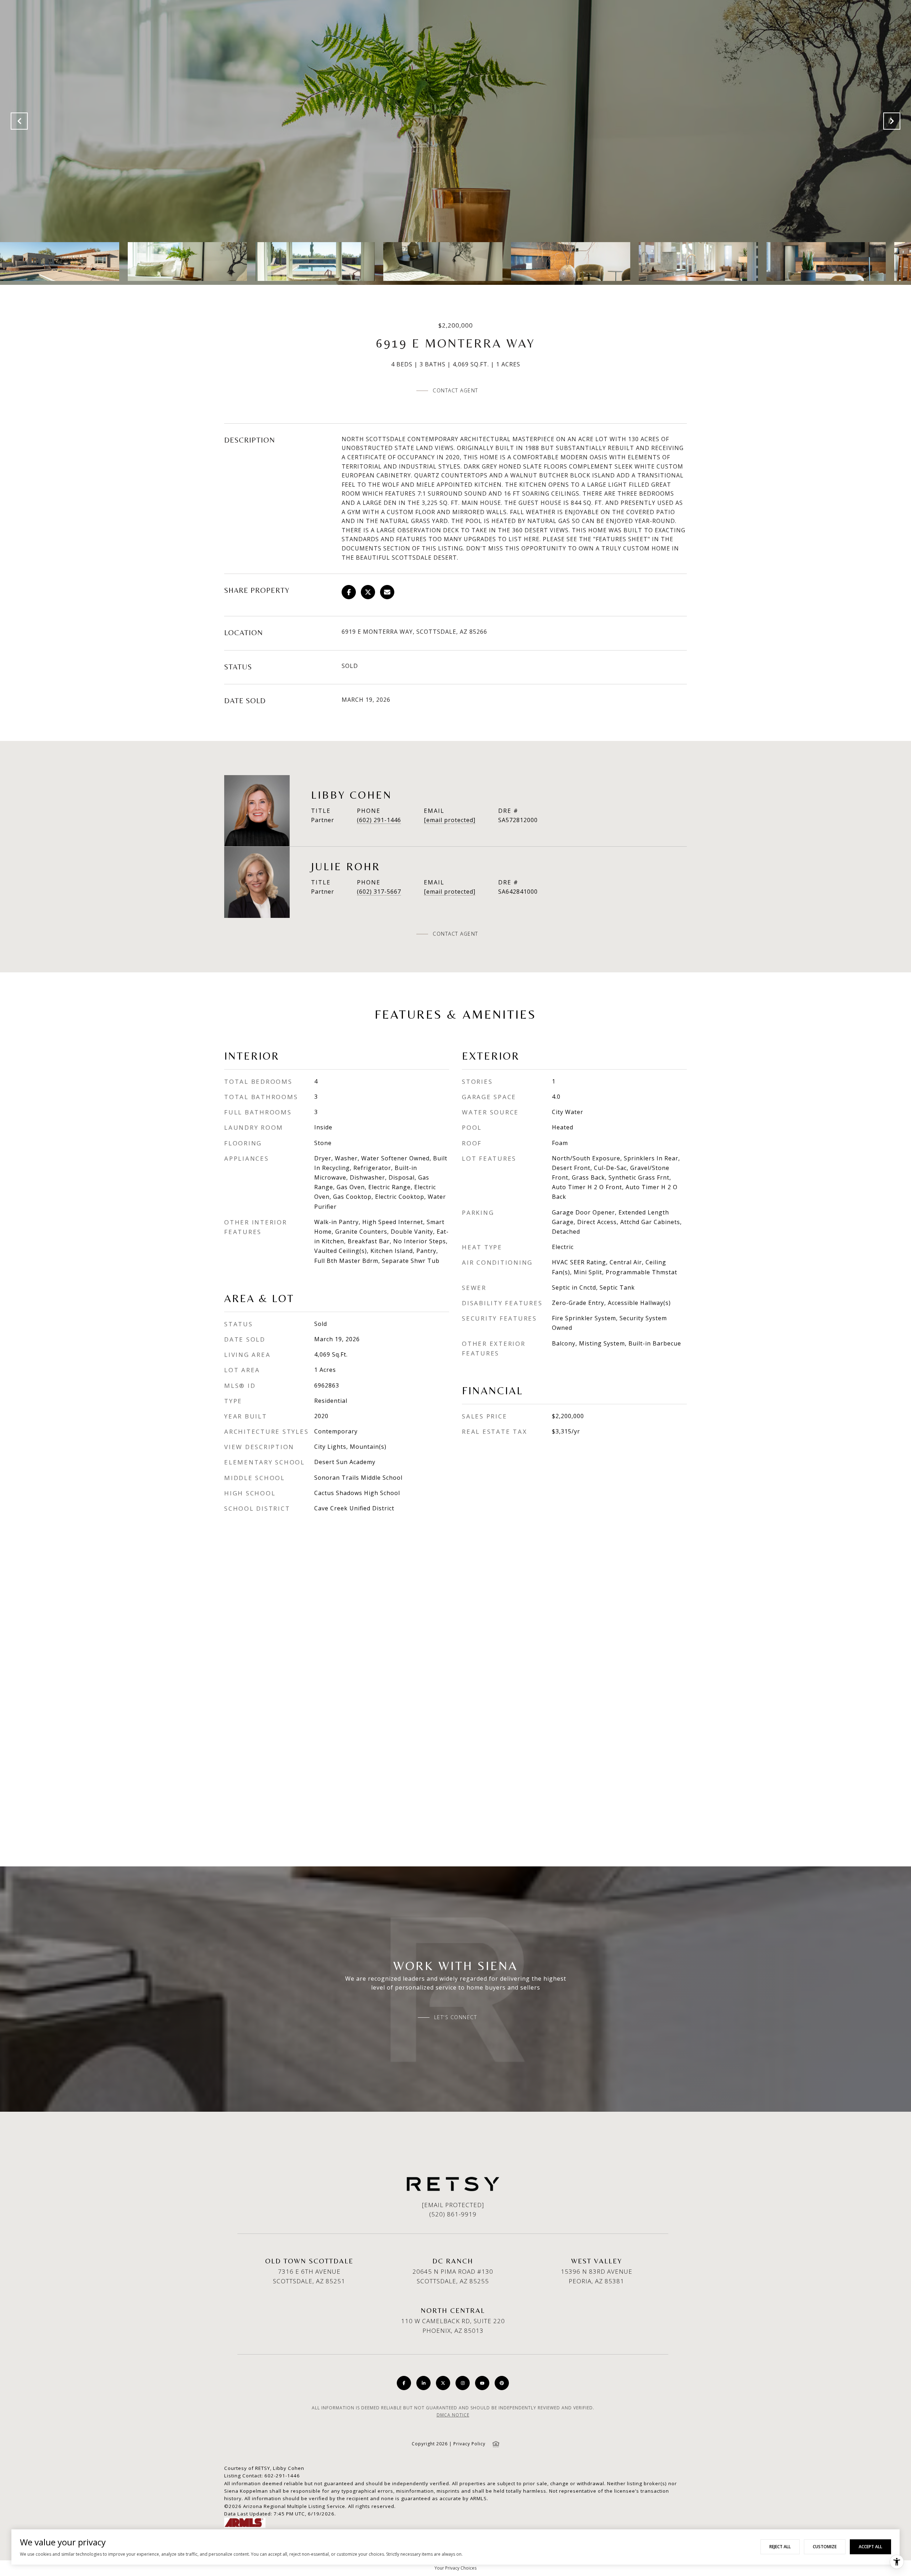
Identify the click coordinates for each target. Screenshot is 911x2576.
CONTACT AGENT (455, 934)
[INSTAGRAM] (463, 2383)
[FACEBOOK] (404, 2383)
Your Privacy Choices (455, 2568)
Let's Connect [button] (456, 2017)
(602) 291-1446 (379, 820)
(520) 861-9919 (453, 2214)
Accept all (870, 2547)
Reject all (780, 2547)
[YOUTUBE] (482, 2383)
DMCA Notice (453, 2415)
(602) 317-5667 (379, 892)
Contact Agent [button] (455, 390)
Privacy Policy (469, 2444)
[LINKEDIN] (423, 2383)
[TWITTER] (443, 2383)
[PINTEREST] (502, 2383)
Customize (825, 2547)
